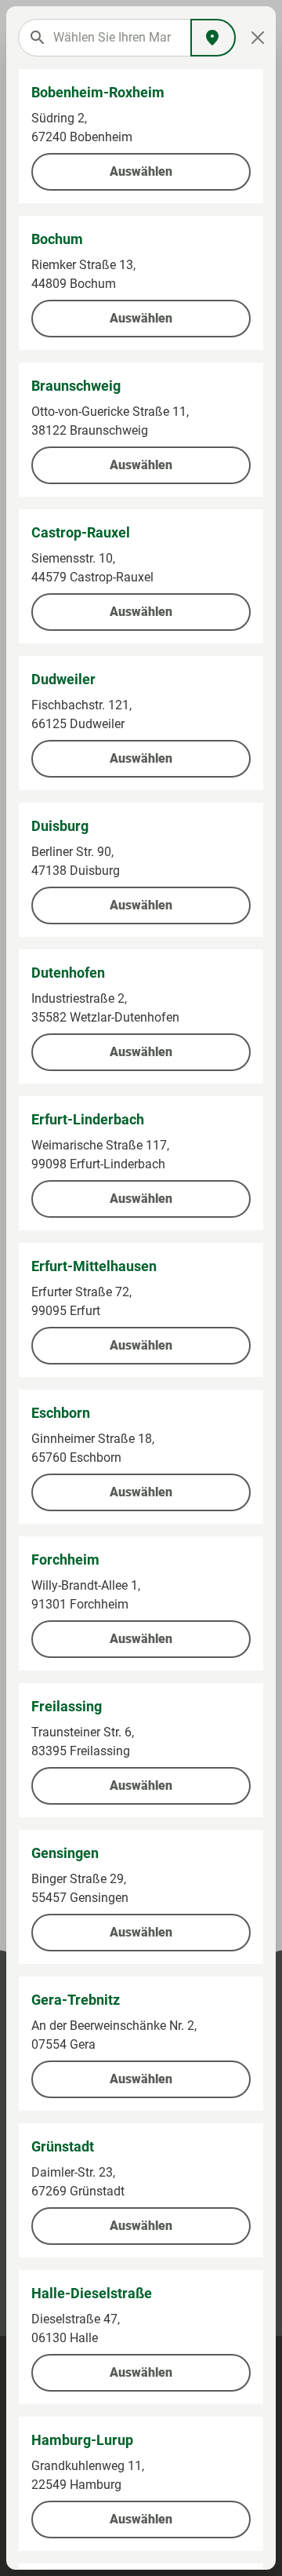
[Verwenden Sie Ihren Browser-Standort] (213, 38)
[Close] (258, 38)
